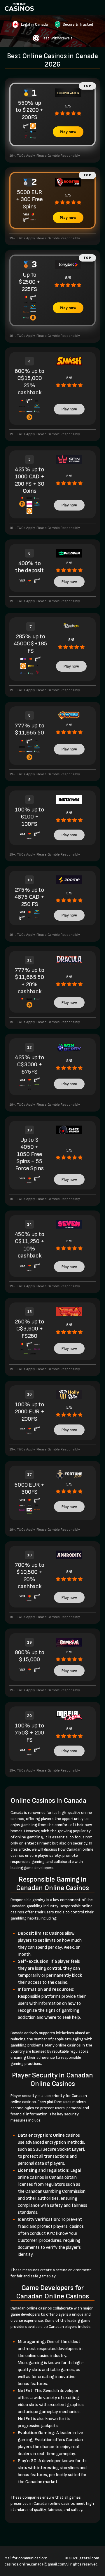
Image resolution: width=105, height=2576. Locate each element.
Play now (68, 132)
